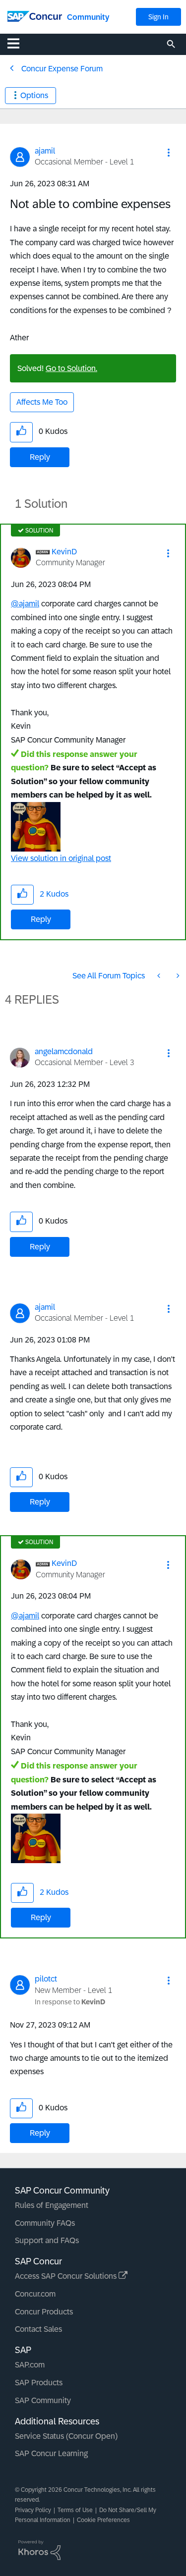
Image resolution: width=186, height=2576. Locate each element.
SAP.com (30, 2365)
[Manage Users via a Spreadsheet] (177, 976)
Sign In (158, 17)
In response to (70, 2002)
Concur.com (35, 2294)
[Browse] (18, 43)
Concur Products (44, 2312)
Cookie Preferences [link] (103, 2520)
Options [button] (34, 95)
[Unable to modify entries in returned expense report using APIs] (160, 976)
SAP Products (39, 2383)
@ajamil (25, 604)
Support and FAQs (47, 2240)
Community (88, 17)
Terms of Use (75, 2510)
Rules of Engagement (52, 2205)
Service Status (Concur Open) (66, 2436)
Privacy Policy (33, 2510)
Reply (40, 457)
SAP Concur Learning (51, 2453)
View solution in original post (61, 858)
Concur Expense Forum (62, 69)
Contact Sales (38, 2329)
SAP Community (43, 2400)
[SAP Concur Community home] (35, 16)
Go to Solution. (71, 368)
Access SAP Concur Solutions (67, 2276)
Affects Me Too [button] (42, 402)
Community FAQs (45, 2223)
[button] (169, 153)
